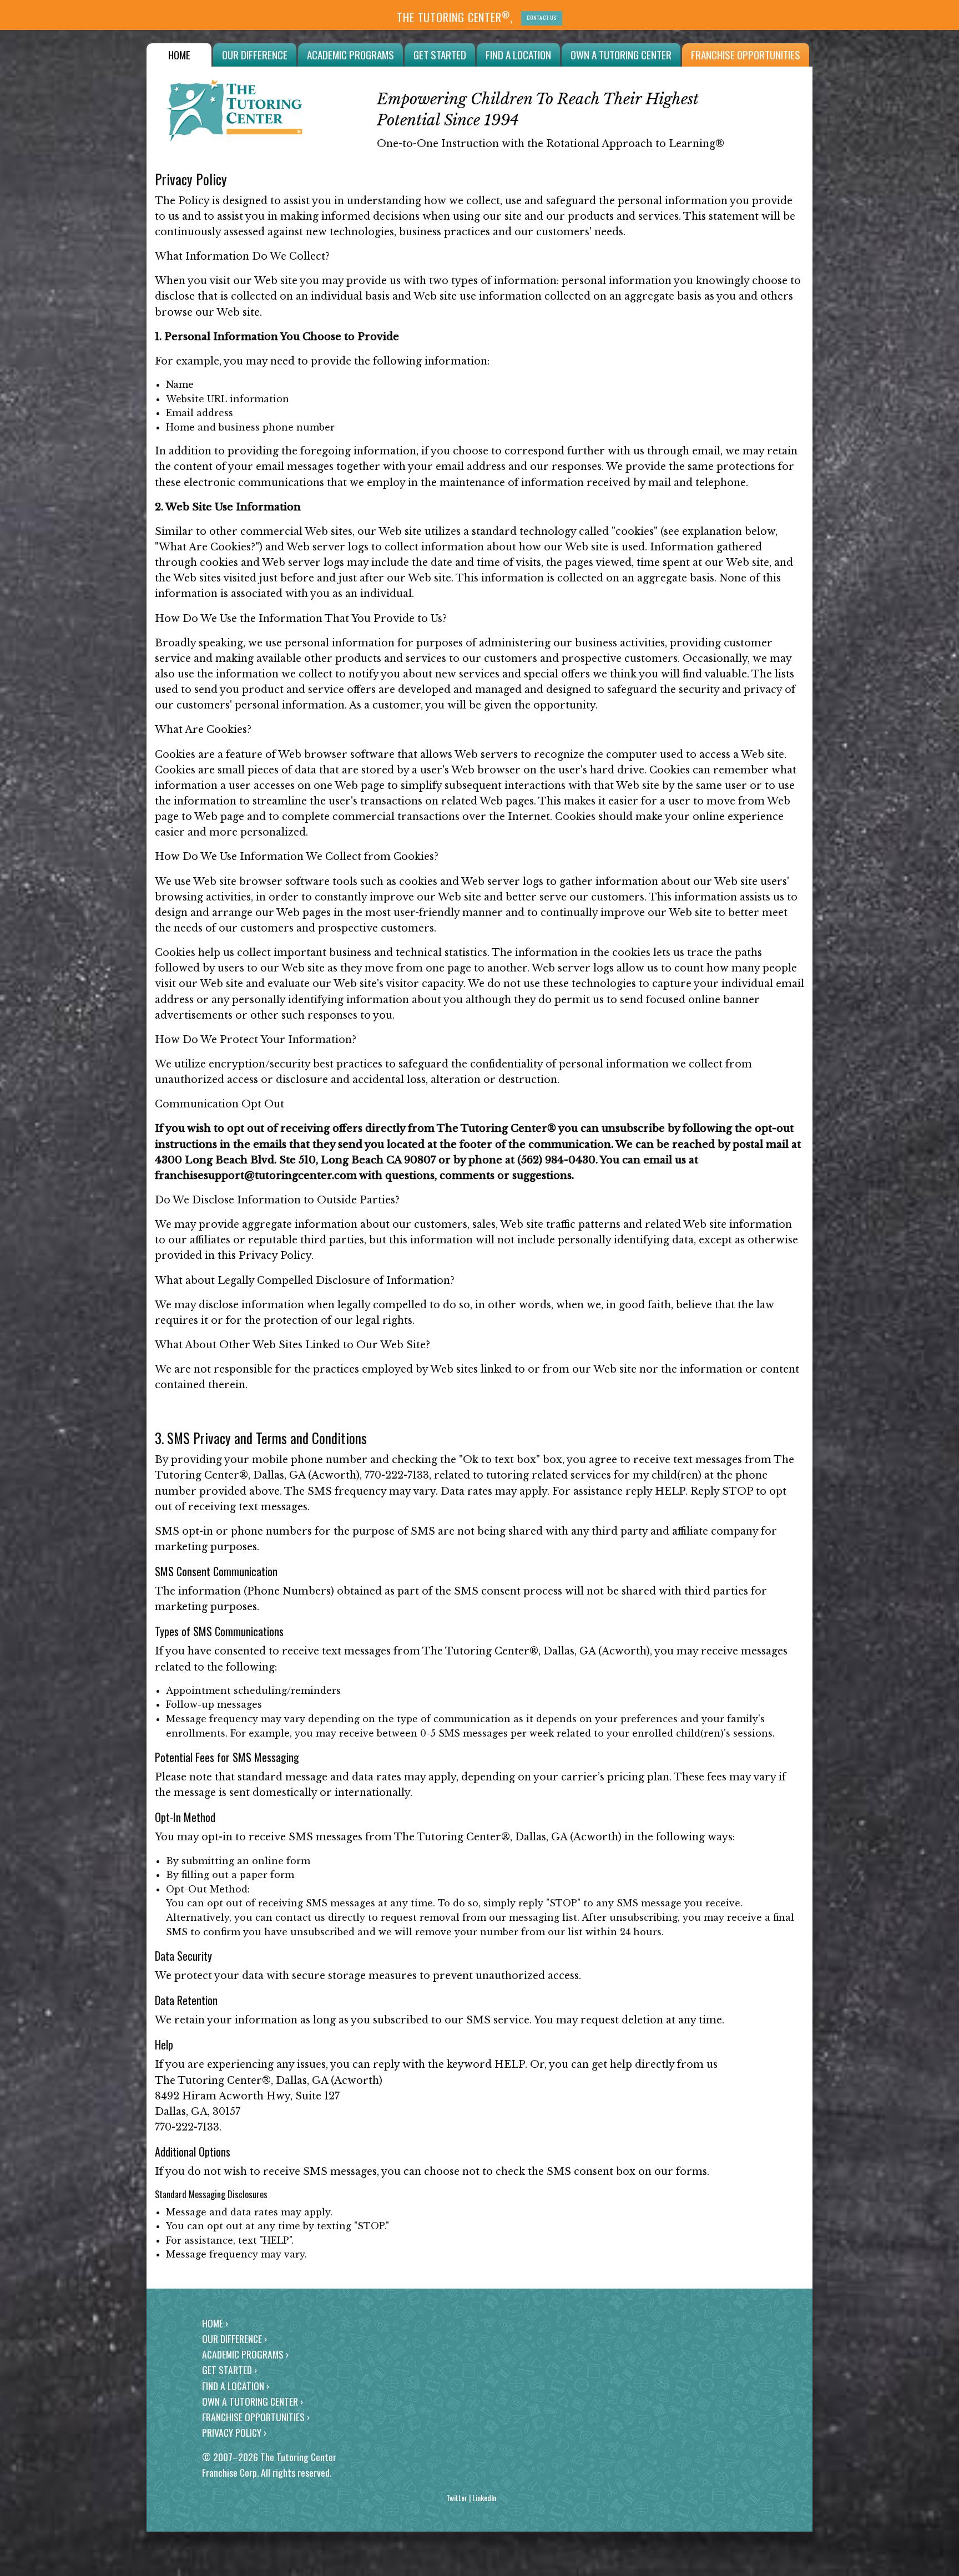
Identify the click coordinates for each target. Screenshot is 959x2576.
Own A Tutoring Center (621, 55)
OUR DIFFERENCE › (234, 2339)
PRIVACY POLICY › (234, 2432)
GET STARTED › (229, 2370)
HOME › (215, 2323)
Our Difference (255, 55)
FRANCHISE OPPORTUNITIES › (256, 2417)
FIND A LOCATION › (236, 2386)
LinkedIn (484, 2497)
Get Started (440, 55)
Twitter (457, 2497)
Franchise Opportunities (746, 55)
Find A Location (518, 55)
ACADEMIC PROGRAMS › (245, 2354)
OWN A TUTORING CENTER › (253, 2401)
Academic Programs (350, 55)
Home (179, 55)
